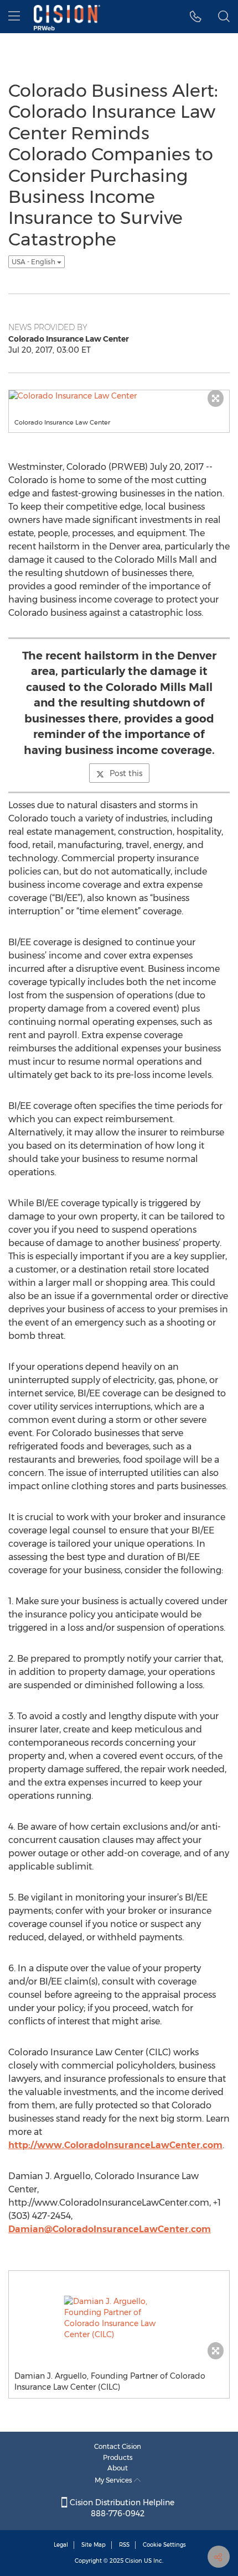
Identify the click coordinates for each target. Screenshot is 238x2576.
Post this (126, 773)
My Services (114, 2480)
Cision (134, 2561)
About (118, 2468)
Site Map (94, 2545)
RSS (124, 2545)
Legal (61, 2545)
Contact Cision (118, 2446)
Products (118, 2457)
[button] (196, 17)
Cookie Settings (164, 2545)
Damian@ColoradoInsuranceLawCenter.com (110, 2229)
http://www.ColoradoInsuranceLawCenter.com (115, 2145)
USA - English (34, 262)
